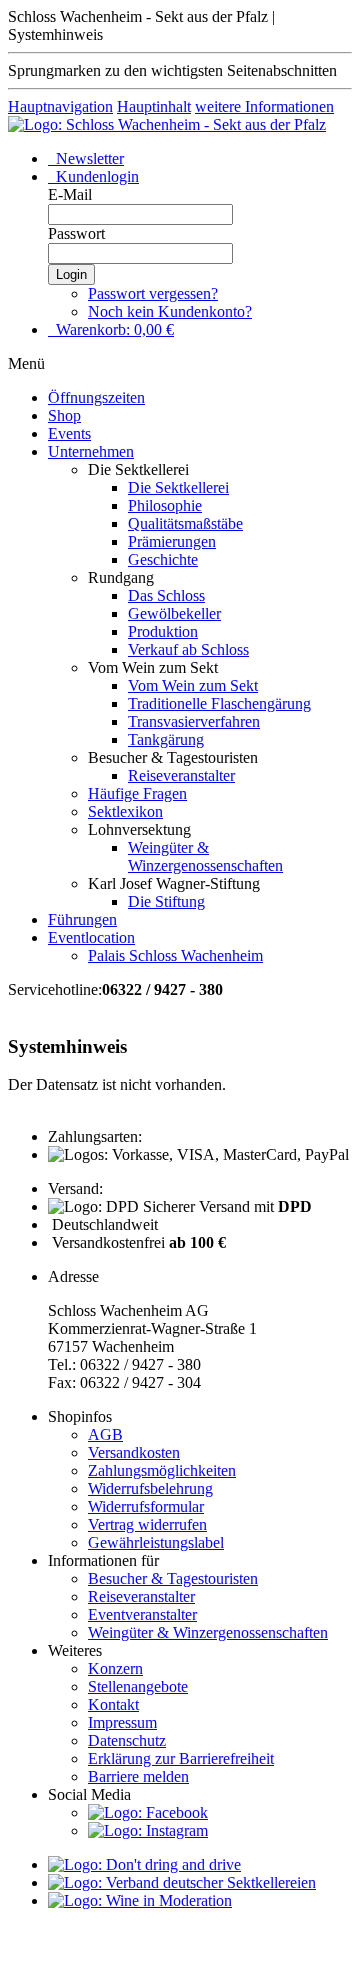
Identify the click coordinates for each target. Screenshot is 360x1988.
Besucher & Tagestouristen (173, 1578)
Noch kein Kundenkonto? (170, 311)
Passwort (76, 233)
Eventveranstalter (142, 1614)
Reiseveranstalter (181, 775)
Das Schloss (166, 595)
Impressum (122, 1722)
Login (71, 274)
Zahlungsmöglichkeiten (162, 1470)
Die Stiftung (166, 901)
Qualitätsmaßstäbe (185, 523)
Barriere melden (138, 1776)
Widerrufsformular (146, 1506)
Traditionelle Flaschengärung (219, 703)
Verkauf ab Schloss (188, 649)
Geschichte (163, 559)
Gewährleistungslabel (156, 1542)
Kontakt (113, 1704)
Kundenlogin (95, 176)
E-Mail (70, 194)
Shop (64, 415)
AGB (105, 1434)
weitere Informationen (264, 106)
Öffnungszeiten (96, 397)
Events (69, 433)
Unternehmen (91, 451)
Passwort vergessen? (153, 293)
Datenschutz (127, 1740)
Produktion (163, 631)
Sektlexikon (125, 811)
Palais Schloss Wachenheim (175, 955)
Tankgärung (166, 739)
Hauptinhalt (154, 106)
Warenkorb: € (113, 329)
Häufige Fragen (137, 793)
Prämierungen (172, 541)
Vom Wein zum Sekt (193, 685)
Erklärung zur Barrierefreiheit (181, 1758)
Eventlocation (91, 937)
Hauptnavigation (60, 106)
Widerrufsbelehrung (150, 1488)
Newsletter (88, 158)
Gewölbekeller (174, 613)
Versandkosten (134, 1452)
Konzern (115, 1668)
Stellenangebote (138, 1686)
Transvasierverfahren (194, 721)
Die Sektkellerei (178, 487)
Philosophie (165, 505)
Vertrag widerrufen (147, 1524)
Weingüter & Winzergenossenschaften (205, 856)
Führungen (82, 919)
